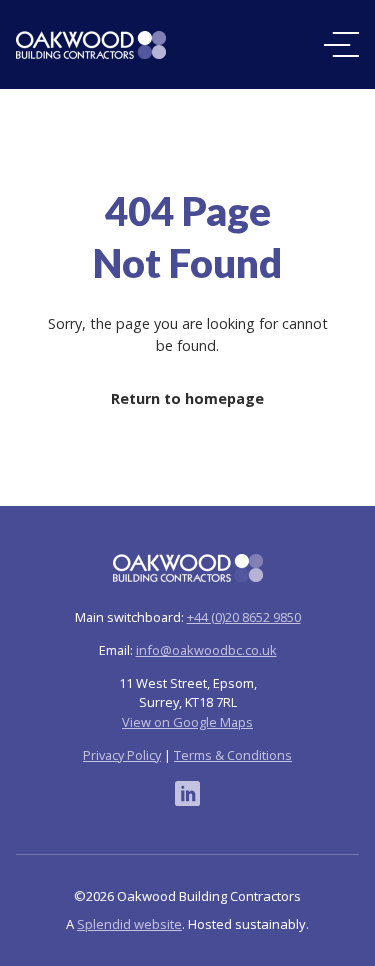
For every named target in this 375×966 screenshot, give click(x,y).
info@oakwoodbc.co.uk (206, 650)
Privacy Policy (122, 755)
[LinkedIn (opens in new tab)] (187, 793)
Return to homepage (187, 398)
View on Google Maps (187, 722)
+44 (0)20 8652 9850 (244, 617)
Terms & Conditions (233, 755)
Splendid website (129, 924)
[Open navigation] (341, 44)
